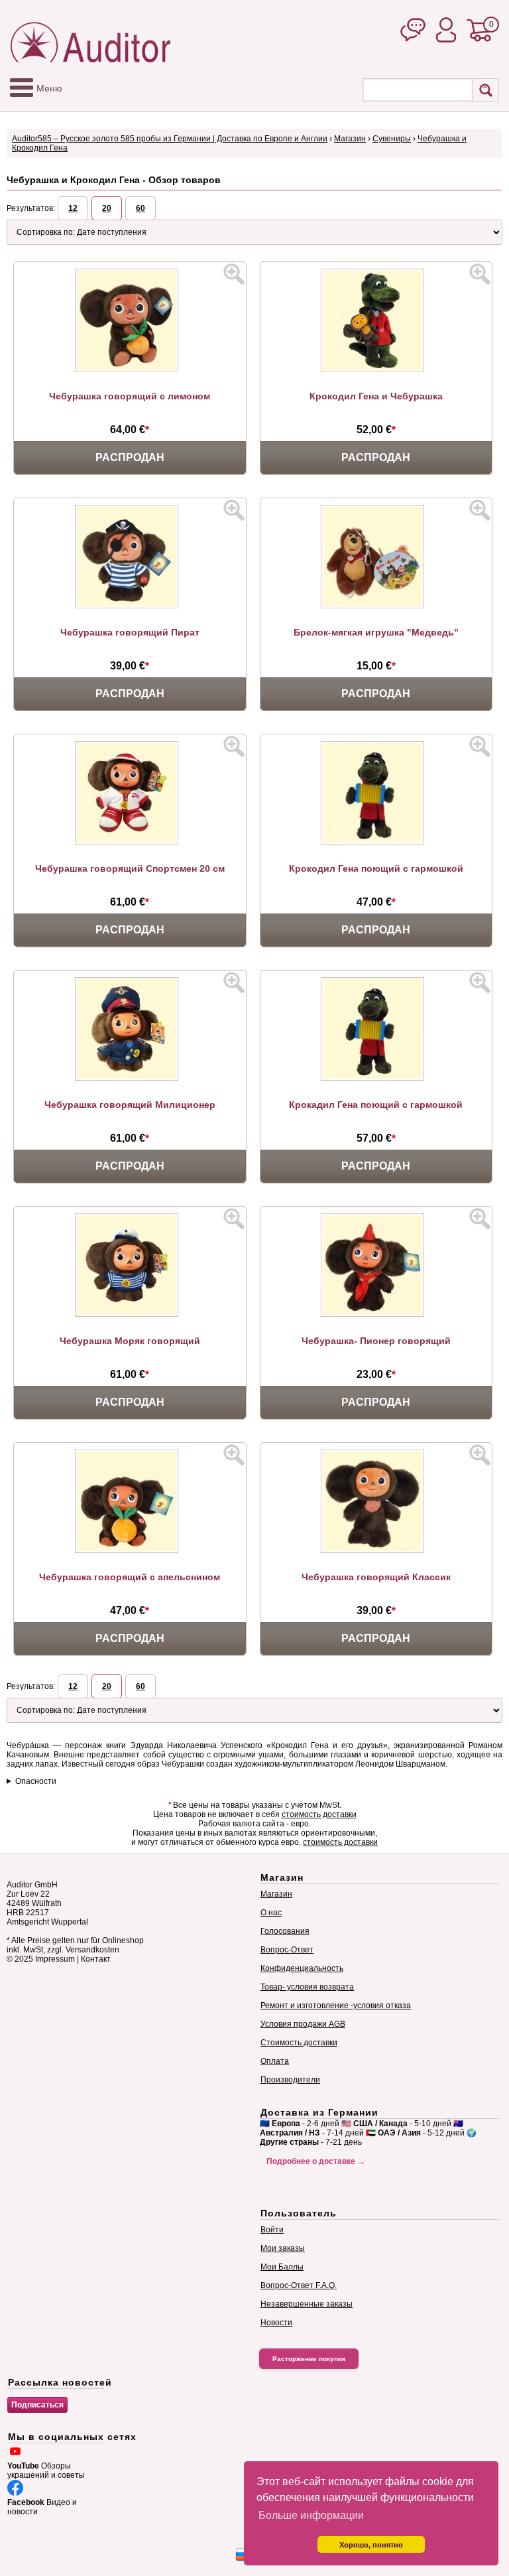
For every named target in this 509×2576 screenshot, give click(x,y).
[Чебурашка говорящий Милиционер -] (130, 1078)
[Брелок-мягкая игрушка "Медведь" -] (376, 606)
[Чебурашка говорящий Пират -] (130, 606)
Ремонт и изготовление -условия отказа (336, 2005)
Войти (272, 2230)
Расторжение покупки (309, 2359)
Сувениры (392, 139)
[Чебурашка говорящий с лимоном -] (130, 370)
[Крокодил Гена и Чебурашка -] (376, 370)
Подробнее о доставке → (316, 2161)
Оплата (275, 2061)
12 (73, 208)
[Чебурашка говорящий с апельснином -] (130, 1550)
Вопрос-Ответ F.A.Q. (299, 2285)
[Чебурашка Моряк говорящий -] (130, 1314)
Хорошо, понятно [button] (371, 2545)
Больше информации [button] (311, 2515)
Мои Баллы (282, 2267)
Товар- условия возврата (307, 1987)
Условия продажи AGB (303, 2024)
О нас (271, 1913)
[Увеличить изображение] (234, 274)
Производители (290, 2080)
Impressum (55, 1959)
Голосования (285, 1931)
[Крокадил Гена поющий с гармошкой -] (376, 1078)
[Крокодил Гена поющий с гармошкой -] (376, 842)
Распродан (130, 457)
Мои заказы (283, 2248)
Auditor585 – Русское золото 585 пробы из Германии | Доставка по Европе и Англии (170, 139)
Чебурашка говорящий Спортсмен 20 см (130, 868)
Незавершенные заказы (307, 2304)
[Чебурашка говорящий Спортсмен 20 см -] (130, 842)
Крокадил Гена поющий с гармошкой (376, 1105)
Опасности (36, 1781)
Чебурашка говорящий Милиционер (130, 1105)
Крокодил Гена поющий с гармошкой (376, 868)
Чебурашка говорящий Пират (130, 632)
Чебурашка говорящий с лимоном (130, 396)
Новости (276, 2323)
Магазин (350, 139)
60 (141, 208)
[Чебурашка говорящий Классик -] (376, 1550)
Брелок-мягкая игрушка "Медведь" (376, 632)
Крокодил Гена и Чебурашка (376, 396)
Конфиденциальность (302, 1968)
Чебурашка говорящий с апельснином (130, 1577)
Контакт (96, 1959)
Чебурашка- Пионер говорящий (376, 1341)
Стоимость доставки (299, 2043)
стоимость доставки (319, 1814)
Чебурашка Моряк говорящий (130, 1341)
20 (107, 208)
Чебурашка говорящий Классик (376, 1577)
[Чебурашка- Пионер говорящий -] (376, 1314)
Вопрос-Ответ (287, 1950)
